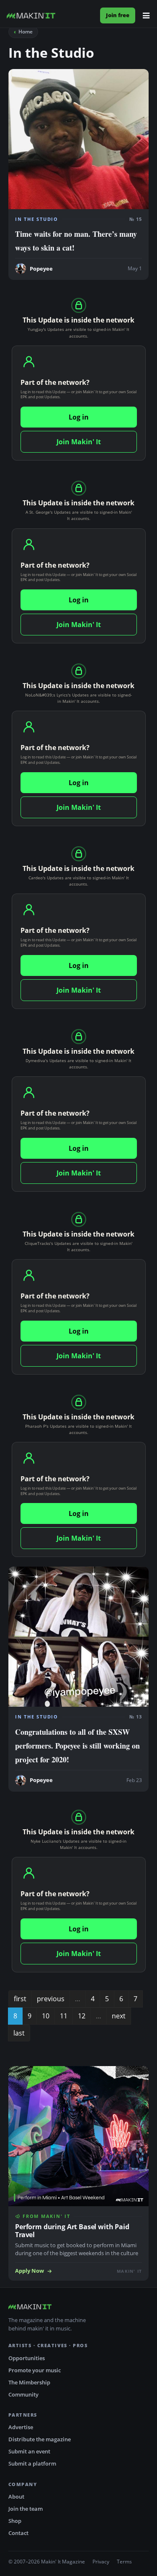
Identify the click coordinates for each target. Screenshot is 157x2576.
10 (46, 2016)
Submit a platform (32, 2463)
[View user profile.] (21, 269)
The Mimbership (29, 2382)
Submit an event (29, 2451)
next (119, 2016)
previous (51, 1999)
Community (23, 2394)
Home (26, 32)
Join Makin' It (79, 442)
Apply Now (30, 2271)
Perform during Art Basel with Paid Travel (72, 2231)
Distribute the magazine (40, 2439)
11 (64, 2016)
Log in (79, 417)
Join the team (26, 2509)
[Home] (31, 15)
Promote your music (35, 2370)
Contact (18, 2533)
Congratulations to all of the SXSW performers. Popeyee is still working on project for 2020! (77, 1746)
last (19, 2033)
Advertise (21, 2427)
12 (82, 2016)
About (16, 2497)
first (20, 1999)
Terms (124, 2562)
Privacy (101, 2562)
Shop (15, 2521)
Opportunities (27, 2358)
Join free (118, 15)
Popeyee (41, 269)
